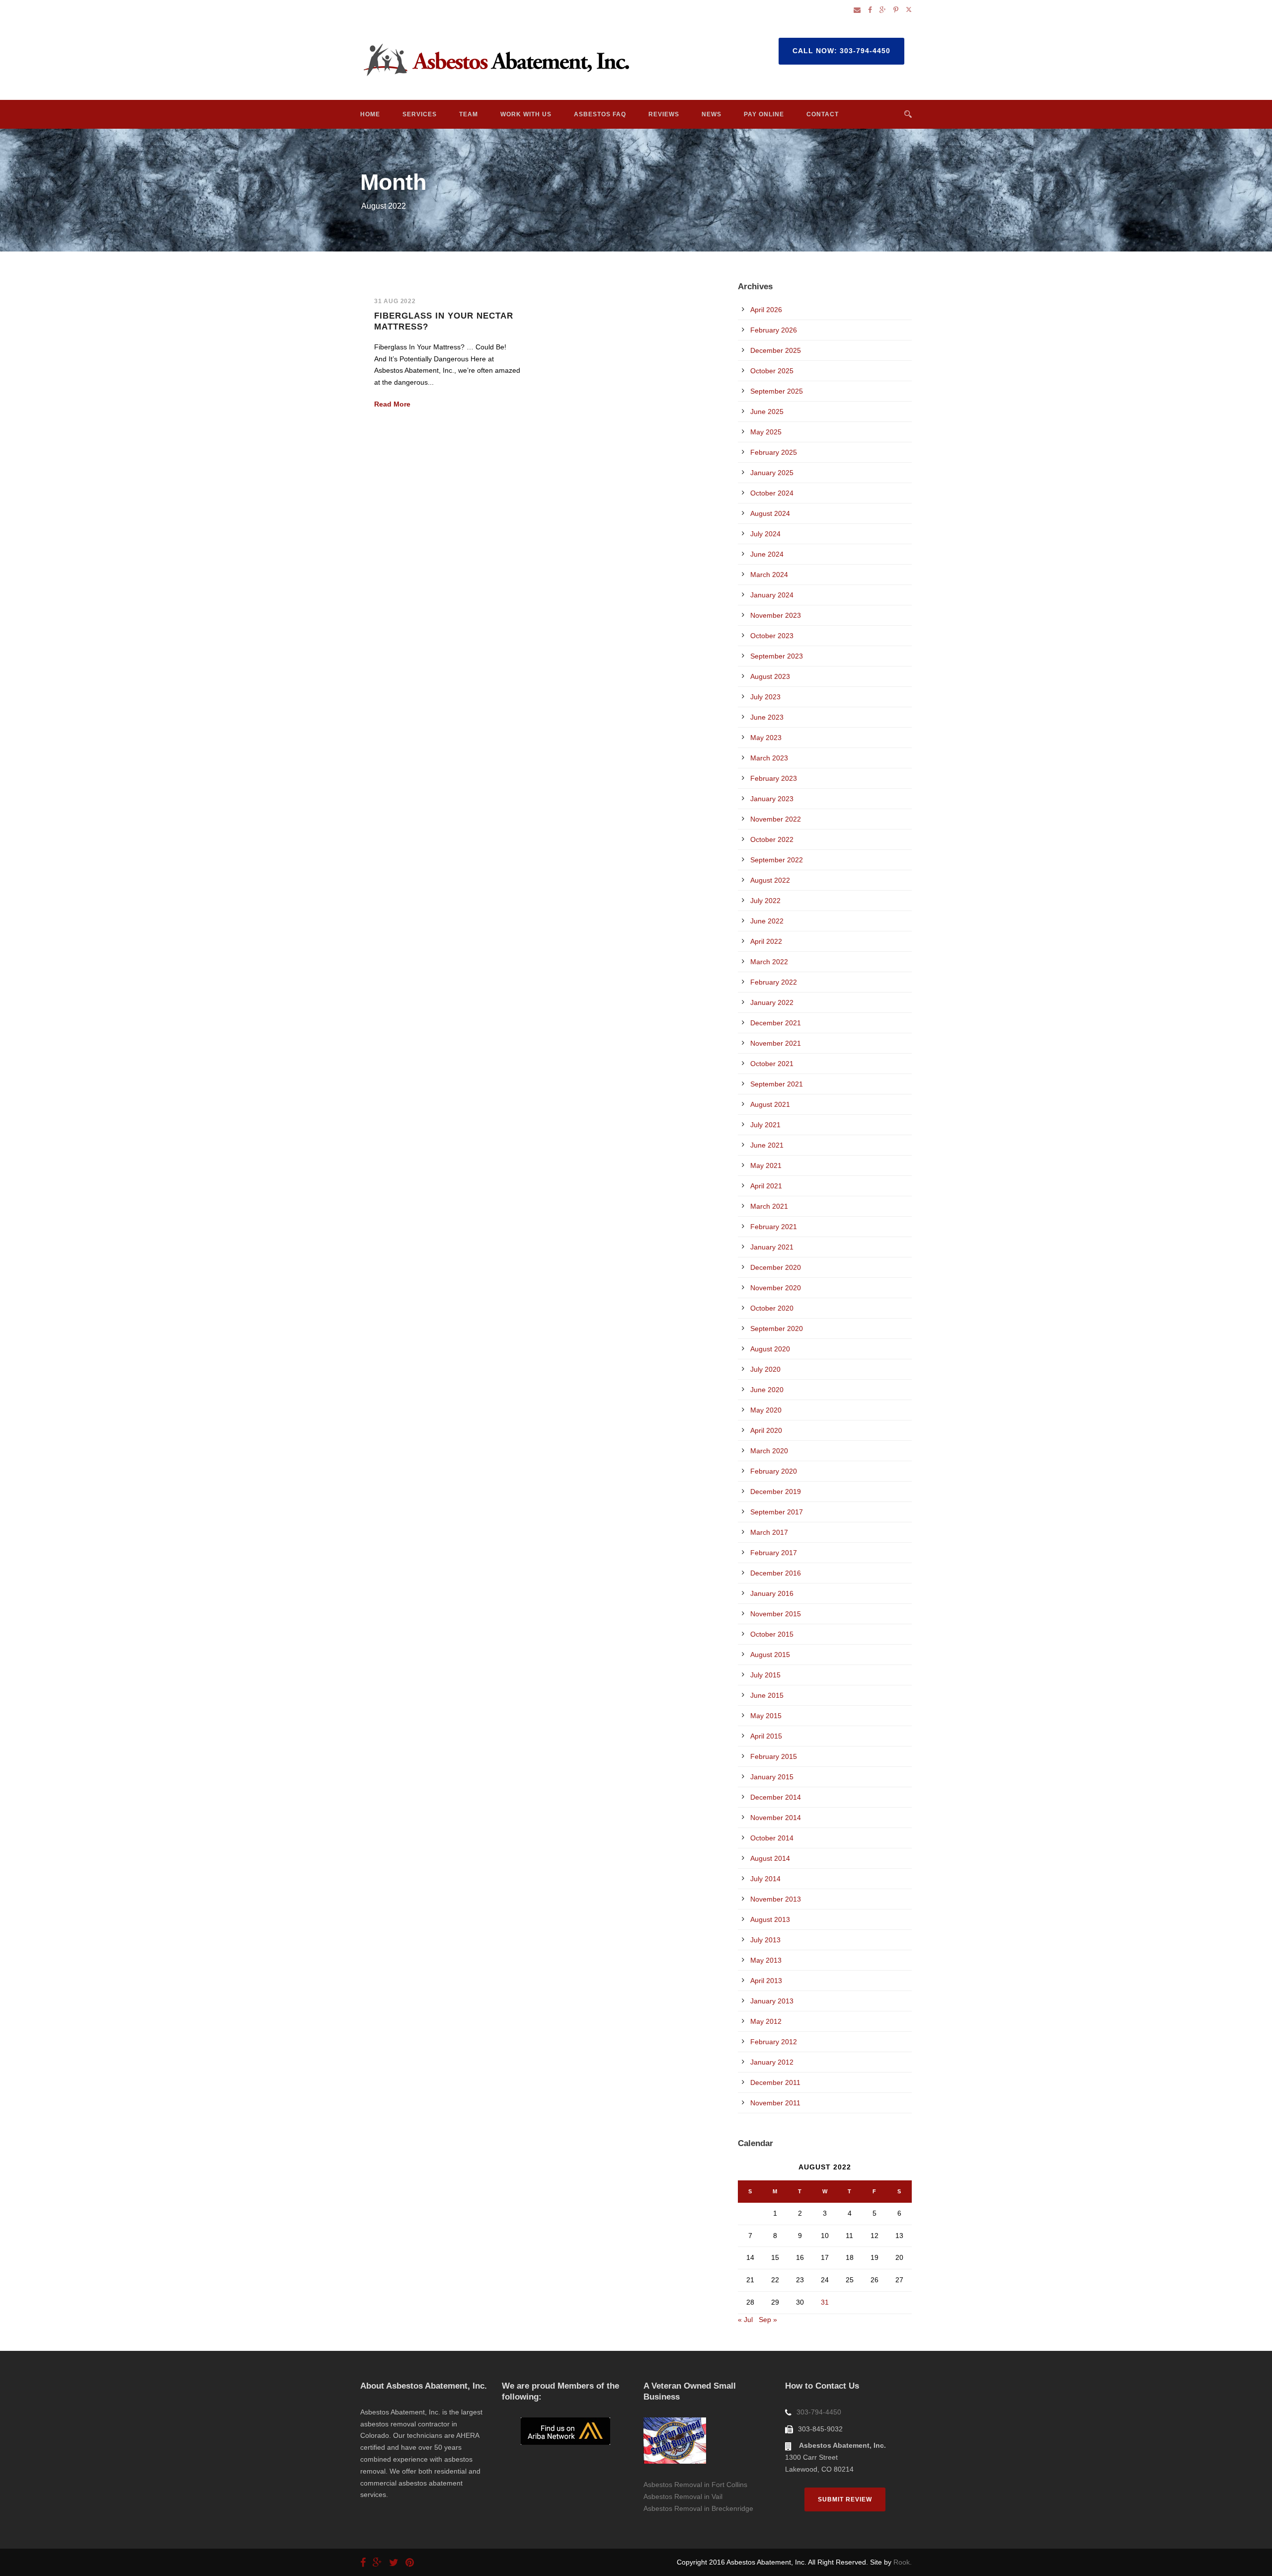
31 (825, 2302)
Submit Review (845, 2499)
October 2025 (772, 371)
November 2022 (776, 819)
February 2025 (774, 452)
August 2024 (770, 513)
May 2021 (766, 1165)
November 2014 (776, 1818)
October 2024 (772, 493)
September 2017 (777, 1512)
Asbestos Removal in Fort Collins (695, 2485)
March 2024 (769, 575)
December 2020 (776, 1267)
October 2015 (772, 1634)
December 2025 (776, 350)
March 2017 (769, 1532)
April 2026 (766, 310)
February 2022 (774, 982)
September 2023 (777, 656)
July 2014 (765, 1879)
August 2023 (770, 676)
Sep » (768, 2320)
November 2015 (776, 1614)
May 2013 (766, 1960)
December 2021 (776, 1023)
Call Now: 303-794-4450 (841, 51)
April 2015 (766, 1736)
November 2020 (776, 1288)
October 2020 (772, 1308)
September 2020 (777, 1329)
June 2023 (767, 717)
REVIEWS (664, 114)
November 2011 (775, 2103)
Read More (392, 404)
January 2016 (772, 1593)
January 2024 (772, 595)
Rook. (903, 2562)
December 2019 (776, 1492)
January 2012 (772, 2062)
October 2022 (772, 839)
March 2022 (769, 962)
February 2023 (774, 778)
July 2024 (765, 534)
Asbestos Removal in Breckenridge (698, 2508)
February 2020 (774, 1471)
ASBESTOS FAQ (600, 114)
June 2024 (767, 554)
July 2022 (765, 901)
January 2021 (772, 1247)
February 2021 (774, 1227)
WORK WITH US (526, 114)
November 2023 (776, 615)
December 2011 (775, 2082)
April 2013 (766, 1981)
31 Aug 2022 (395, 301)
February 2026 (774, 330)
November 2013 (776, 1899)
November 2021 (776, 1043)
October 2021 (772, 1064)
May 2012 (766, 2021)
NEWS (712, 114)
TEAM (469, 114)
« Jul (745, 2320)
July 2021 (765, 1125)
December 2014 (776, 1797)
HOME (370, 114)
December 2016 (776, 1573)
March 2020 (769, 1451)
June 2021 (767, 1145)
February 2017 (774, 1553)
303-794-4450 (819, 2412)
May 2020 (766, 1410)
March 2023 (769, 758)
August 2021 (770, 1104)
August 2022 (770, 880)
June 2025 (767, 412)
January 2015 (772, 1777)
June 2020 (767, 1390)
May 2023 (766, 738)
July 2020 (765, 1369)
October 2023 (772, 636)
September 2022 (777, 860)
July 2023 (765, 697)
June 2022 (767, 921)
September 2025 (777, 391)
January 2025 (772, 473)
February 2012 (774, 2042)
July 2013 (765, 1940)
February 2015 (774, 1756)
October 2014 (772, 1838)
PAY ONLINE (764, 114)
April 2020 (766, 1430)
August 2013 (770, 1919)
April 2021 (766, 1186)
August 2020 (770, 1349)
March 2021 (769, 1206)
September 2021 (777, 1084)
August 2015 (770, 1655)
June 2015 (767, 1695)
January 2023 (772, 799)
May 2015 (766, 1716)
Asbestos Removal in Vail (683, 2496)
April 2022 (766, 941)
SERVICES (420, 114)
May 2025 (766, 432)
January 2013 (772, 2001)
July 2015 (765, 1675)
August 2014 (770, 1858)
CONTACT (823, 114)
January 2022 (772, 1002)
